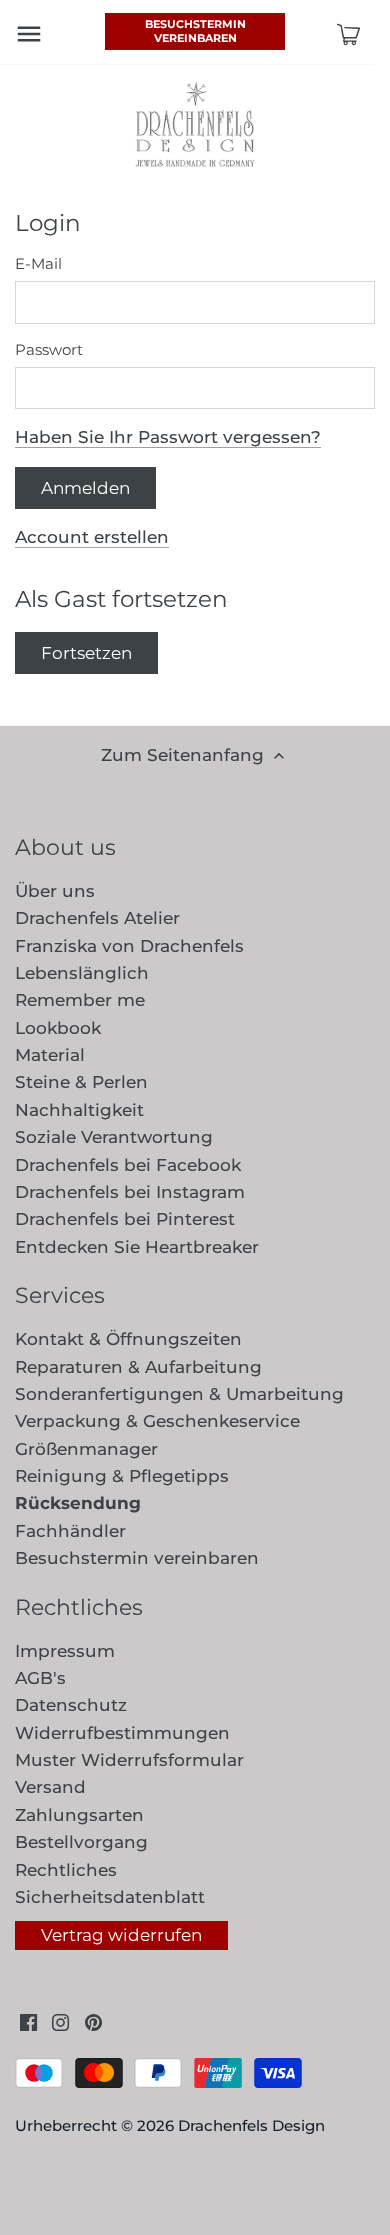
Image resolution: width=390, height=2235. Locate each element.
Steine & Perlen (81, 1082)
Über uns (55, 891)
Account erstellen (92, 537)
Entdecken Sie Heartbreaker (137, 1247)
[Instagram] (60, 2022)
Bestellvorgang (81, 1842)
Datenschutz (71, 1705)
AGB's (40, 1678)
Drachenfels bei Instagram (130, 1192)
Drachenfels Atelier (97, 918)
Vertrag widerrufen (121, 1935)
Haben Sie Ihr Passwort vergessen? (168, 437)
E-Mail (38, 264)
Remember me (80, 1000)
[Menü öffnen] (29, 34)
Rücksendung (78, 1503)
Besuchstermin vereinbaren (195, 31)
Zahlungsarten (79, 1815)
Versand (50, 1787)
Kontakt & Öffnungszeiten (128, 1339)
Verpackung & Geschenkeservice (157, 1421)
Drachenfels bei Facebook (128, 1165)
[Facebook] (28, 2022)
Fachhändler (70, 1531)
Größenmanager (86, 1449)
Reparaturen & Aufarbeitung (138, 1367)
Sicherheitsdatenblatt (110, 1897)
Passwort (49, 350)
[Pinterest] (93, 2022)
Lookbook (58, 1028)
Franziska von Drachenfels (129, 946)
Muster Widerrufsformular (129, 1760)
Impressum (65, 1651)
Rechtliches (66, 1870)
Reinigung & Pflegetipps (122, 1476)
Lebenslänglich (82, 973)
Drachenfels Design (251, 2125)
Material (50, 1055)
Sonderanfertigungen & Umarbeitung (179, 1394)
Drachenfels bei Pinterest (125, 1219)
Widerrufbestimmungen (122, 1733)
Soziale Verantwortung (114, 1137)
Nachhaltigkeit (79, 1110)
